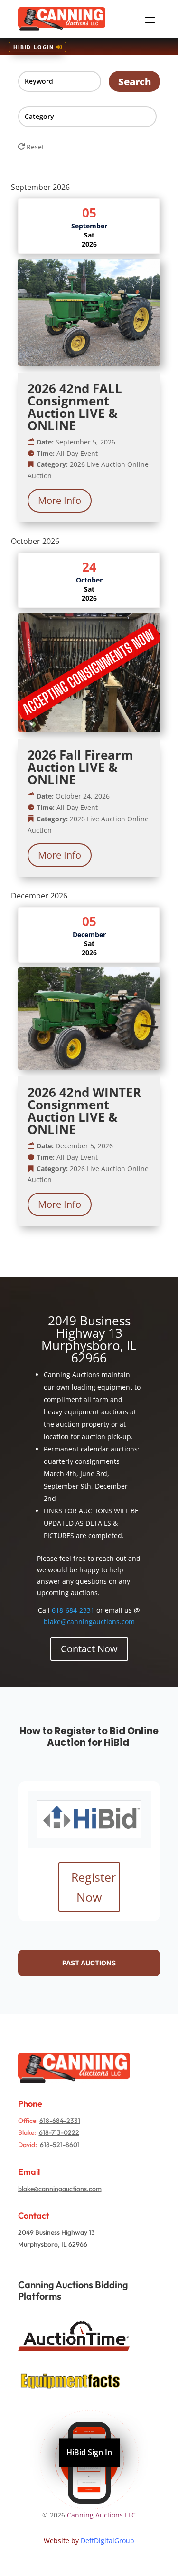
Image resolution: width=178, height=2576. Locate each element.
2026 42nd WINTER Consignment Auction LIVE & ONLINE (84, 1111)
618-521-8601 (60, 2145)
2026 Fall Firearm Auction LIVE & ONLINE (80, 767)
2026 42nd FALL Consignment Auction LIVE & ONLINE (75, 407)
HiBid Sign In (89, 2453)
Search (135, 82)
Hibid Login (34, 47)
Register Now (94, 1887)
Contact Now (89, 1649)
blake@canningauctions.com (89, 1622)
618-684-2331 (73, 1610)
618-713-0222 (59, 2132)
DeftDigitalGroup (108, 2541)
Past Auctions (89, 1963)
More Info (60, 500)
